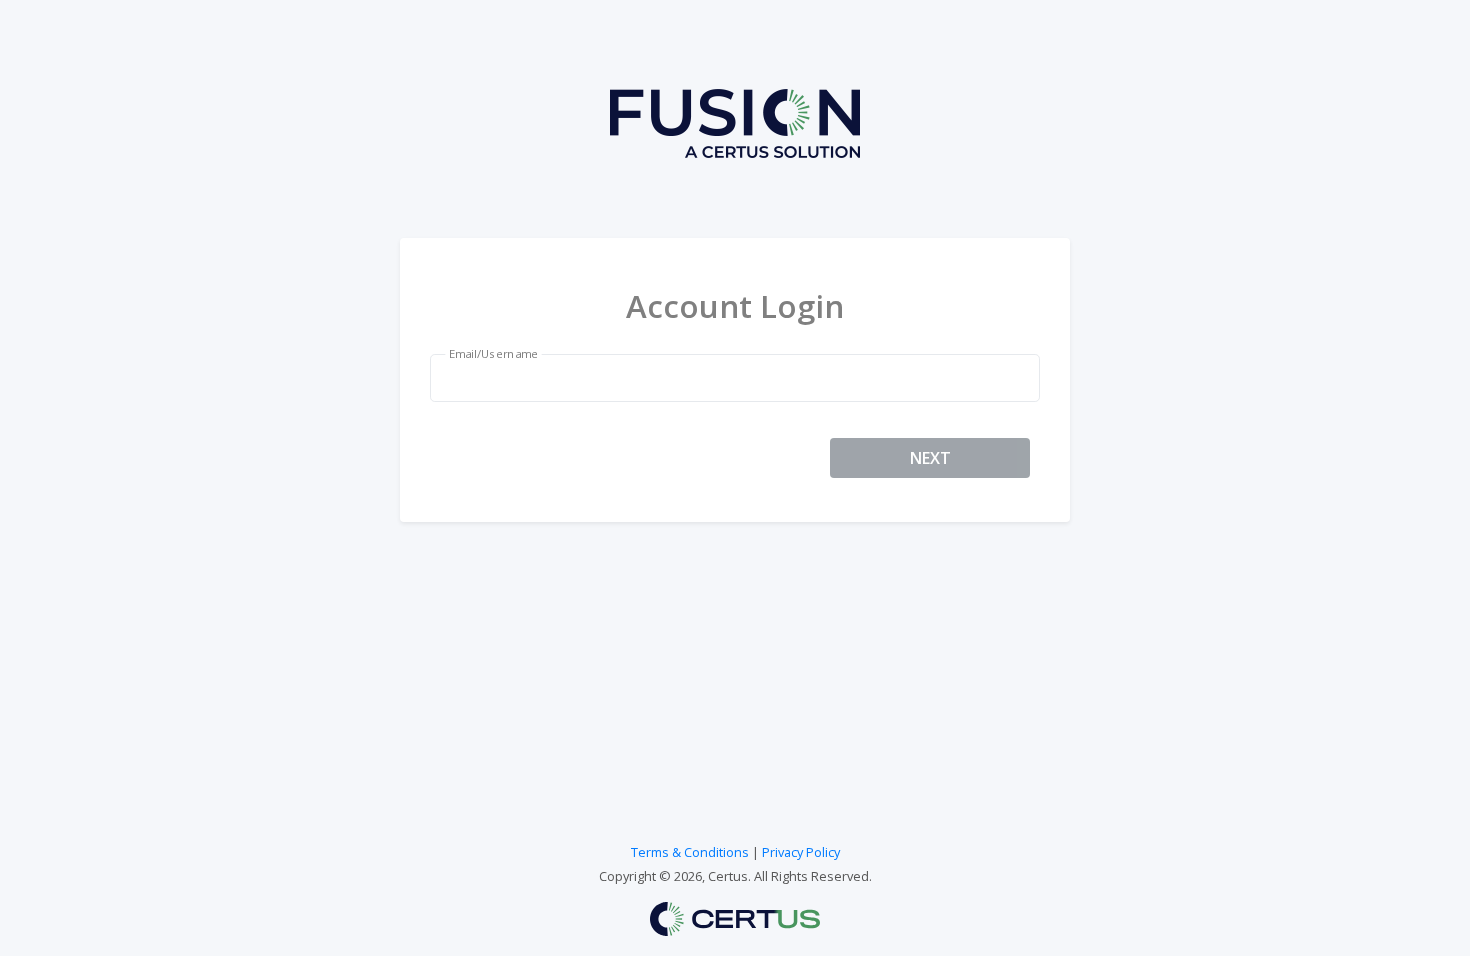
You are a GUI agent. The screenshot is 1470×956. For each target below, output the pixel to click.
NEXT (930, 458)
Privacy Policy (801, 852)
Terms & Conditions (690, 852)
